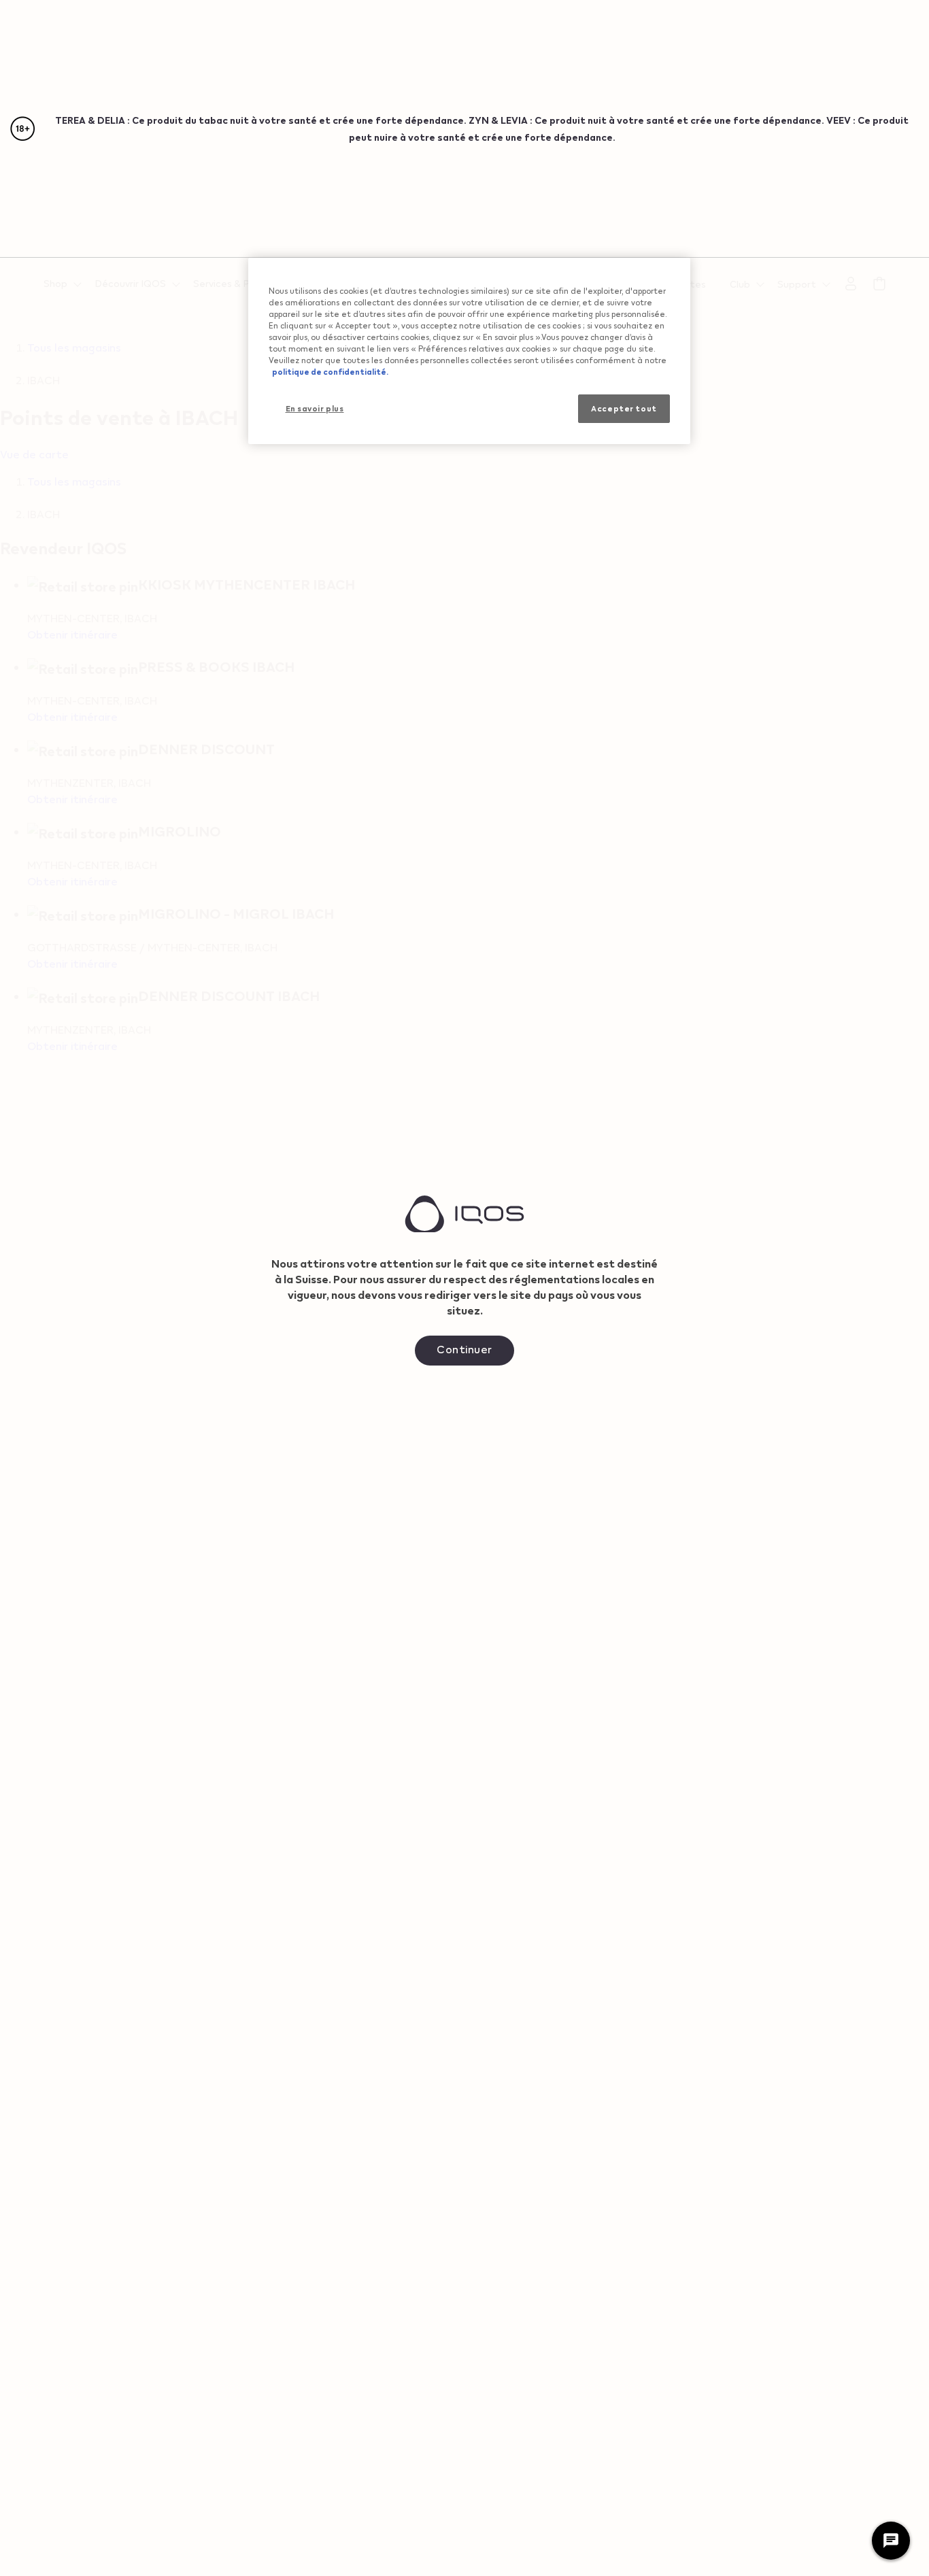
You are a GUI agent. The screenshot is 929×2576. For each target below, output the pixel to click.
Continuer (464, 1349)
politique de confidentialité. (330, 372)
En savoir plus (315, 408)
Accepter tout (624, 408)
